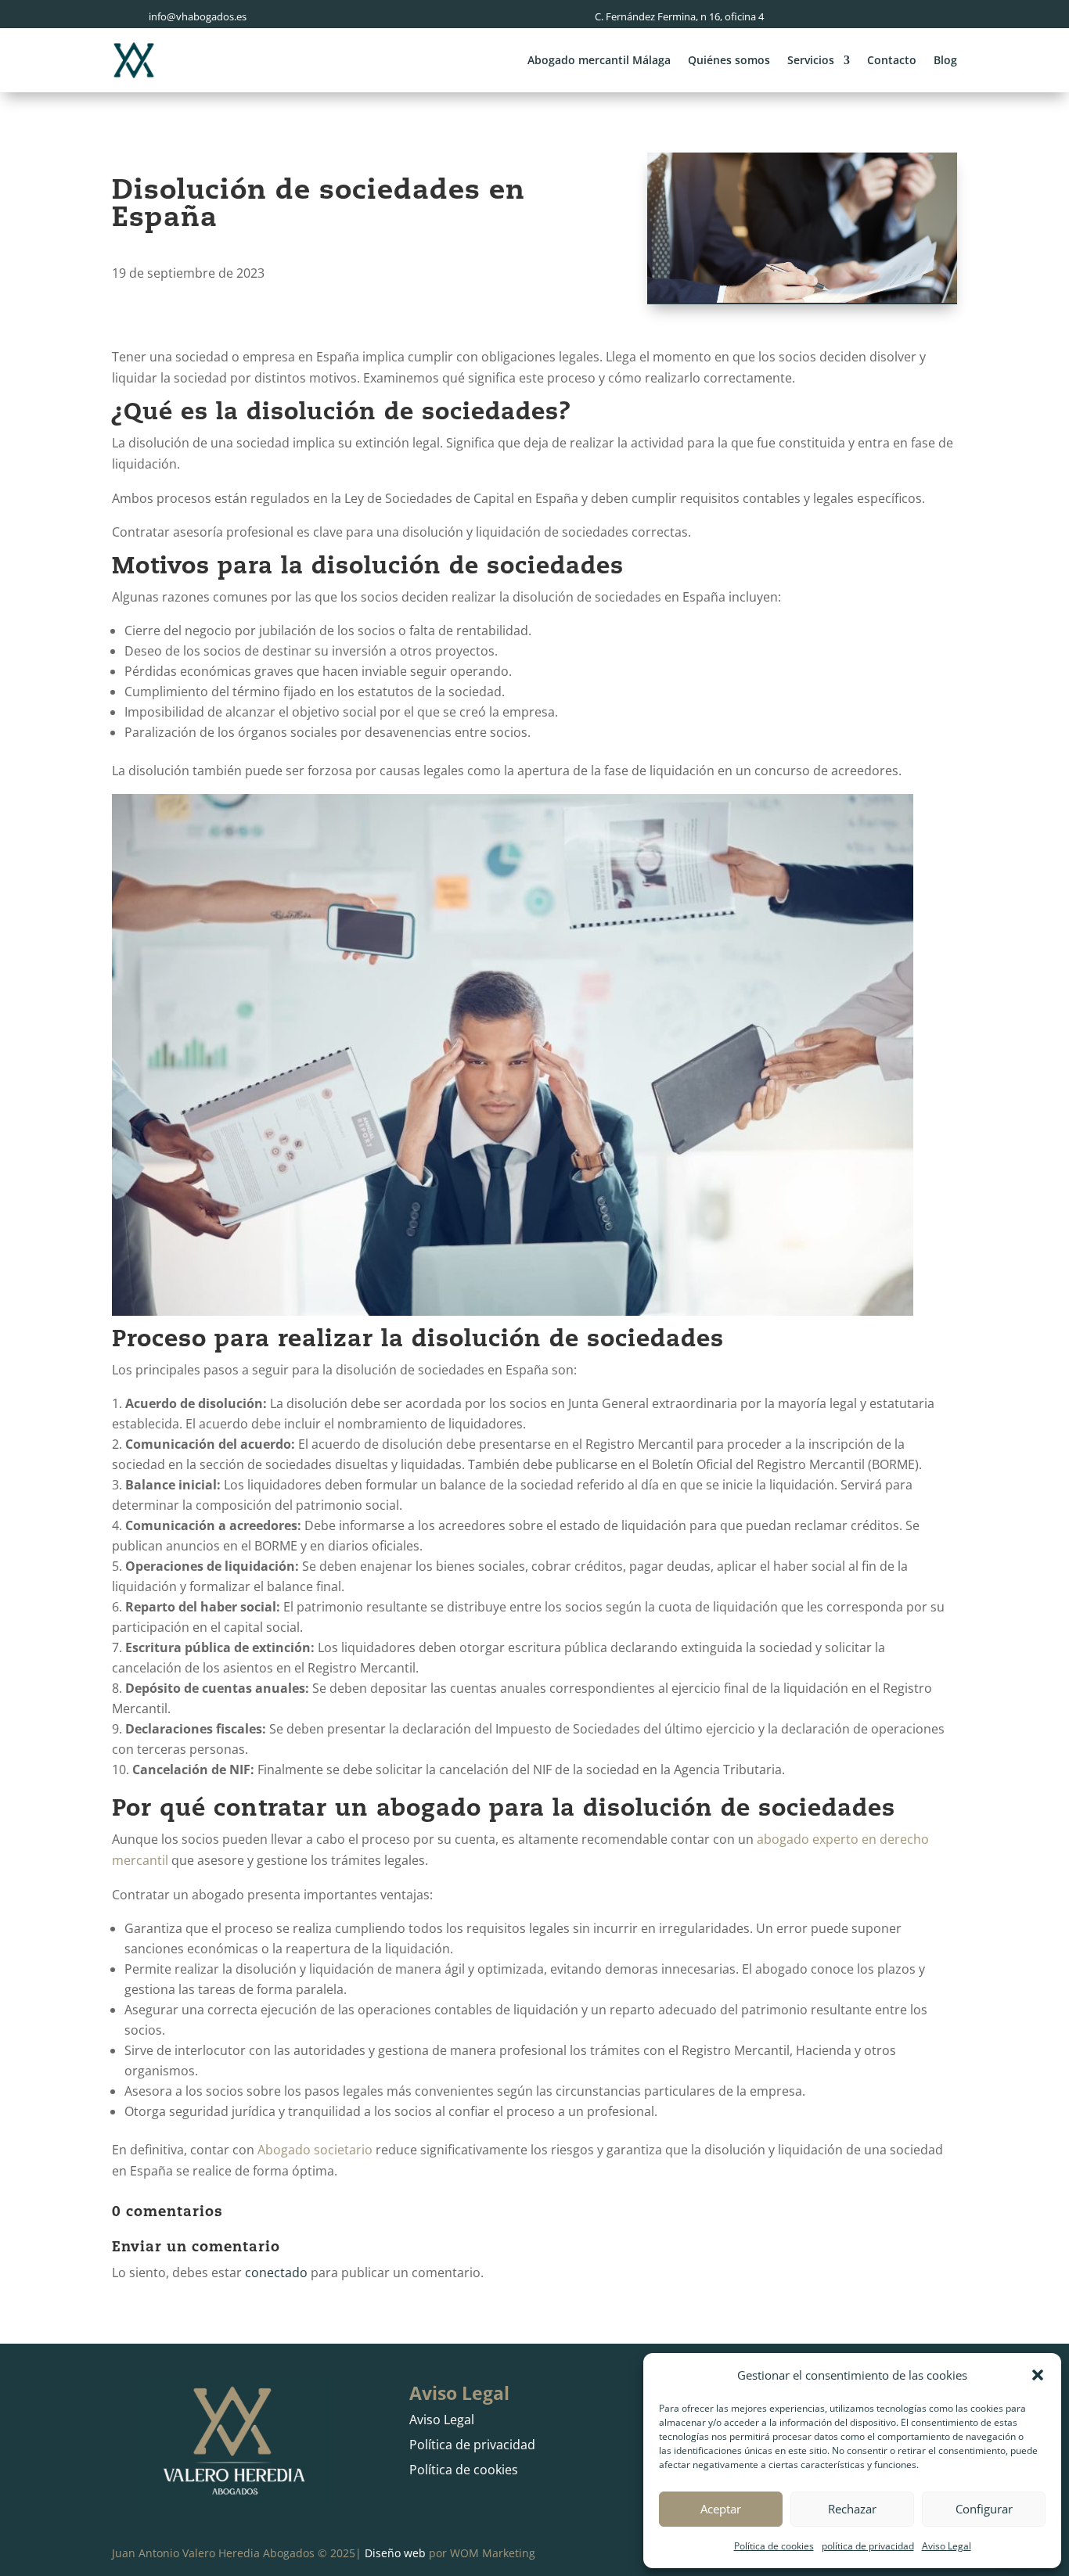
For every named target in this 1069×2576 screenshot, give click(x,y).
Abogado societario (315, 2150)
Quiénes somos (729, 60)
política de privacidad (868, 2546)
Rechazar (852, 2509)
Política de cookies (774, 2546)
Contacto (892, 60)
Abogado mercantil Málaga (599, 60)
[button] (1038, 2375)
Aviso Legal (947, 2546)
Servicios (811, 60)
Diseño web (395, 2553)
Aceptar (721, 2509)
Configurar (984, 2509)
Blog (945, 60)
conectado (276, 2272)
